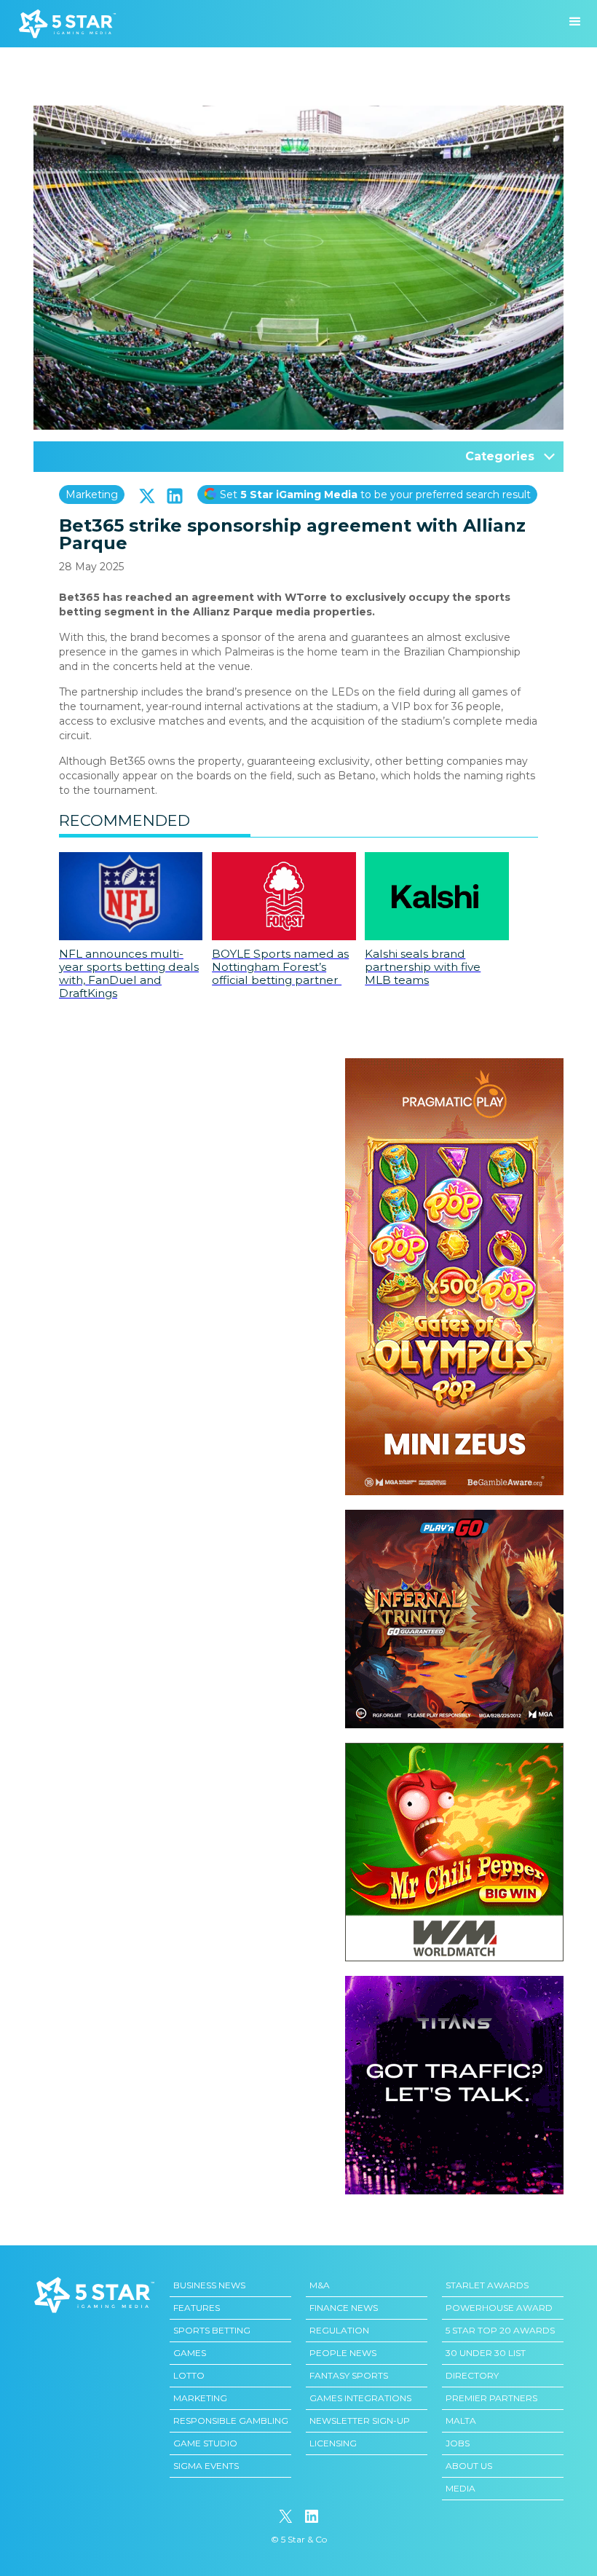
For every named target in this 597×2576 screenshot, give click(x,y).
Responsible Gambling (231, 2421)
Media (460, 2488)
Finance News (344, 2308)
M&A (320, 2285)
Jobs (458, 2443)
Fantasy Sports (349, 2375)
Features (197, 2308)
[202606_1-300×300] (454, 1750)
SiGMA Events (206, 2466)
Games (190, 2353)
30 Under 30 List (486, 2353)
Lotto (189, 2375)
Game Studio (205, 2443)
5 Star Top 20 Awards (500, 2330)
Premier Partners (491, 2398)
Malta (461, 2421)
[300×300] (454, 1517)
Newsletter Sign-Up (360, 2421)
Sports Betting (212, 2330)
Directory (472, 2375)
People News (343, 2353)
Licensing (333, 2443)
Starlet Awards (487, 2285)
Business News (209, 2285)
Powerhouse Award (499, 2308)
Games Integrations (360, 2398)
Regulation (339, 2330)
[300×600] (454, 1066)
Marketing (92, 495)
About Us (469, 2466)
